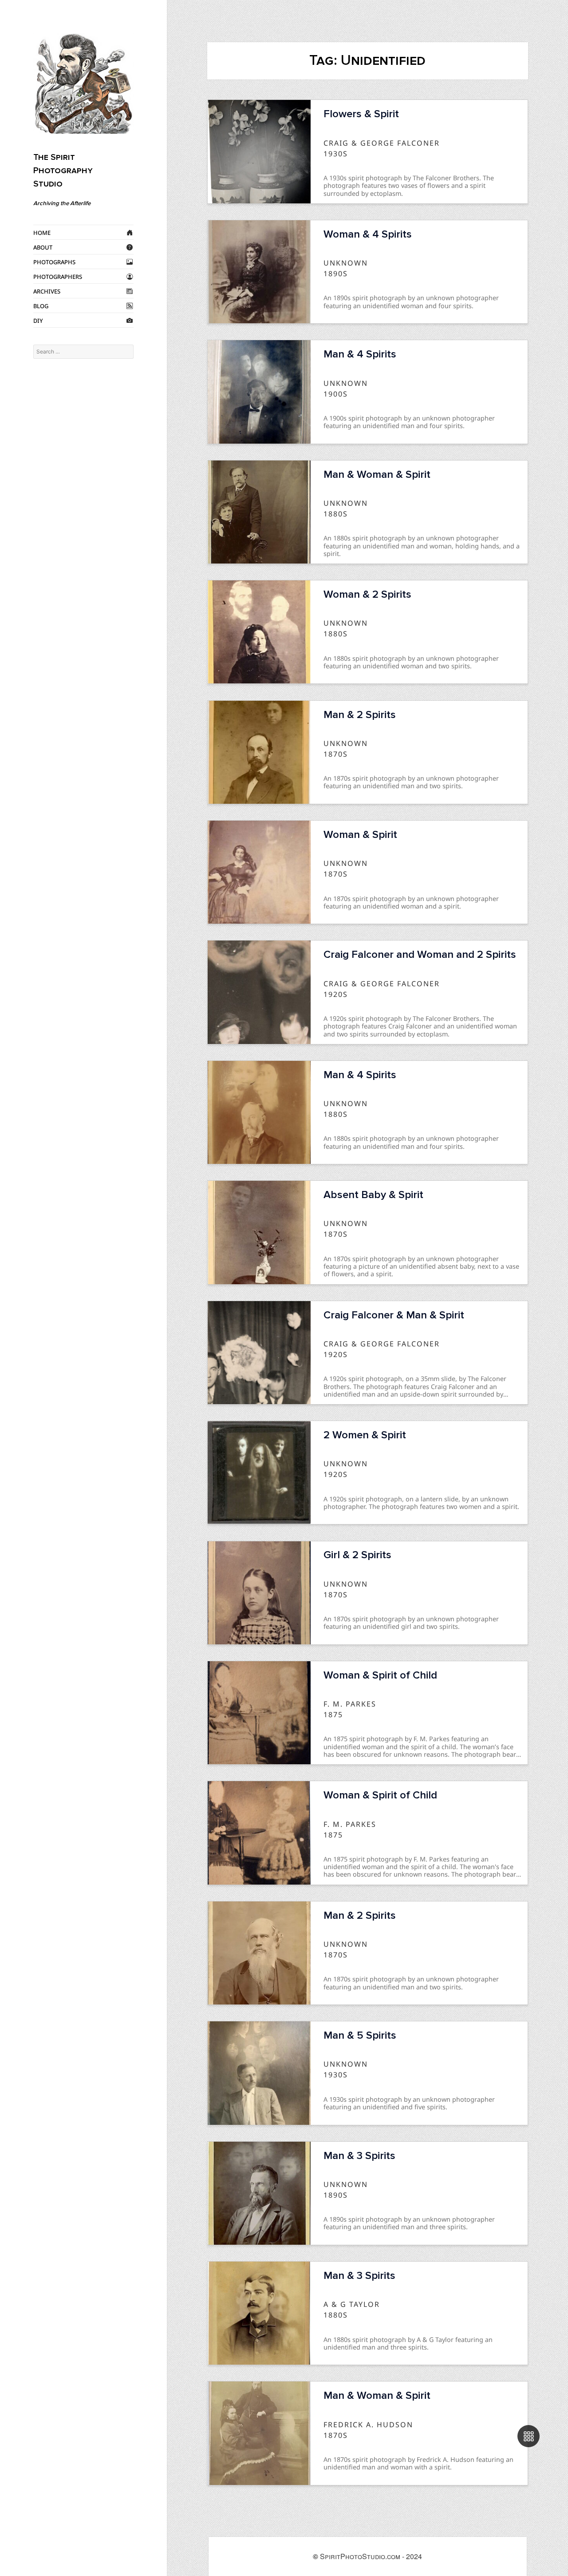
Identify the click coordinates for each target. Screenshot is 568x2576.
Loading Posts (367, 2516)
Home (42, 232)
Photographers (58, 276)
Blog (41, 306)
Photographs (54, 262)
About (43, 247)
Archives (47, 291)
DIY (38, 320)
